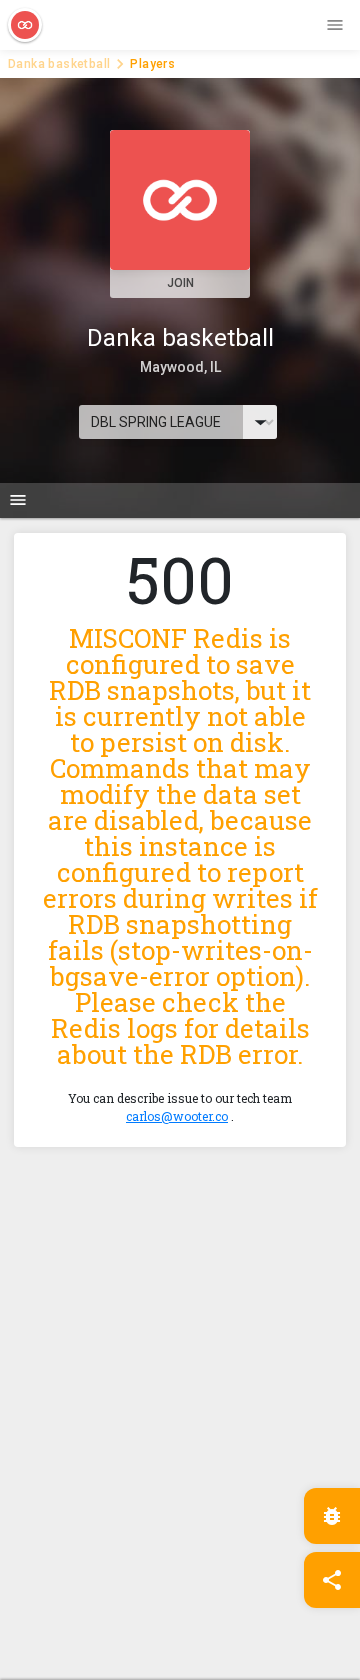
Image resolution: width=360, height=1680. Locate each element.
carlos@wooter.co (177, 1116)
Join (180, 283)
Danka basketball (59, 64)
